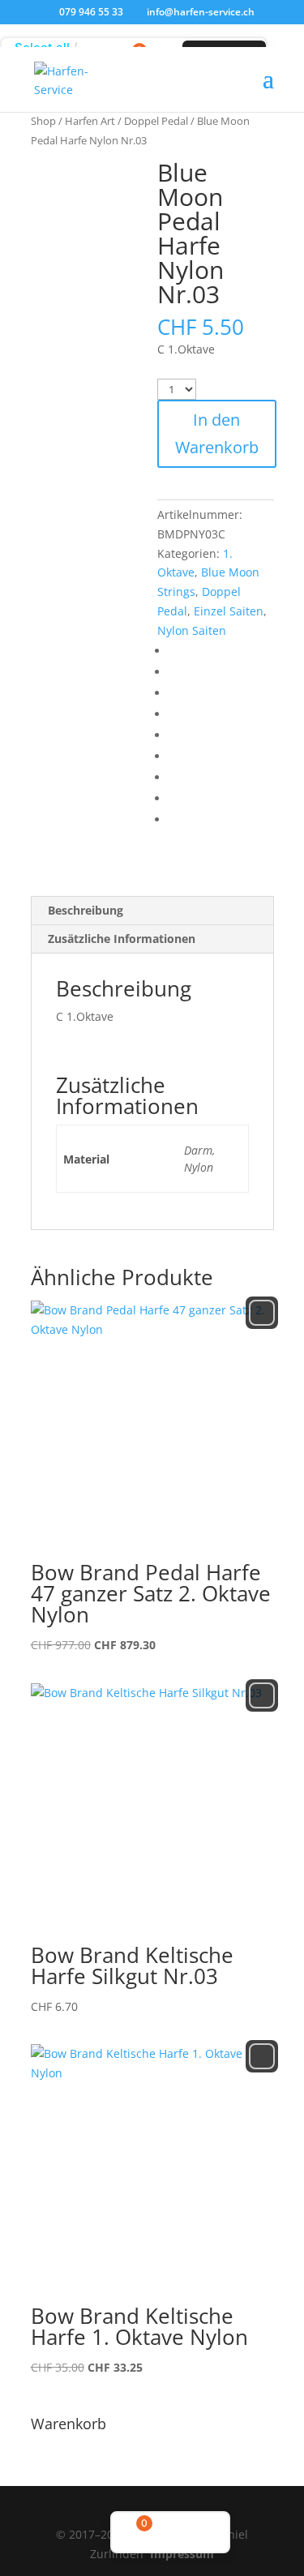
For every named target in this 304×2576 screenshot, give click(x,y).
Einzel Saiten (229, 611)
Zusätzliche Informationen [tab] (122, 939)
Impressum (182, 2554)
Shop (43, 121)
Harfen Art (90, 121)
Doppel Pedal (156, 121)
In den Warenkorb (217, 433)
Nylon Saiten (192, 630)
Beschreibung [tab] (86, 910)
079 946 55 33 (91, 12)
